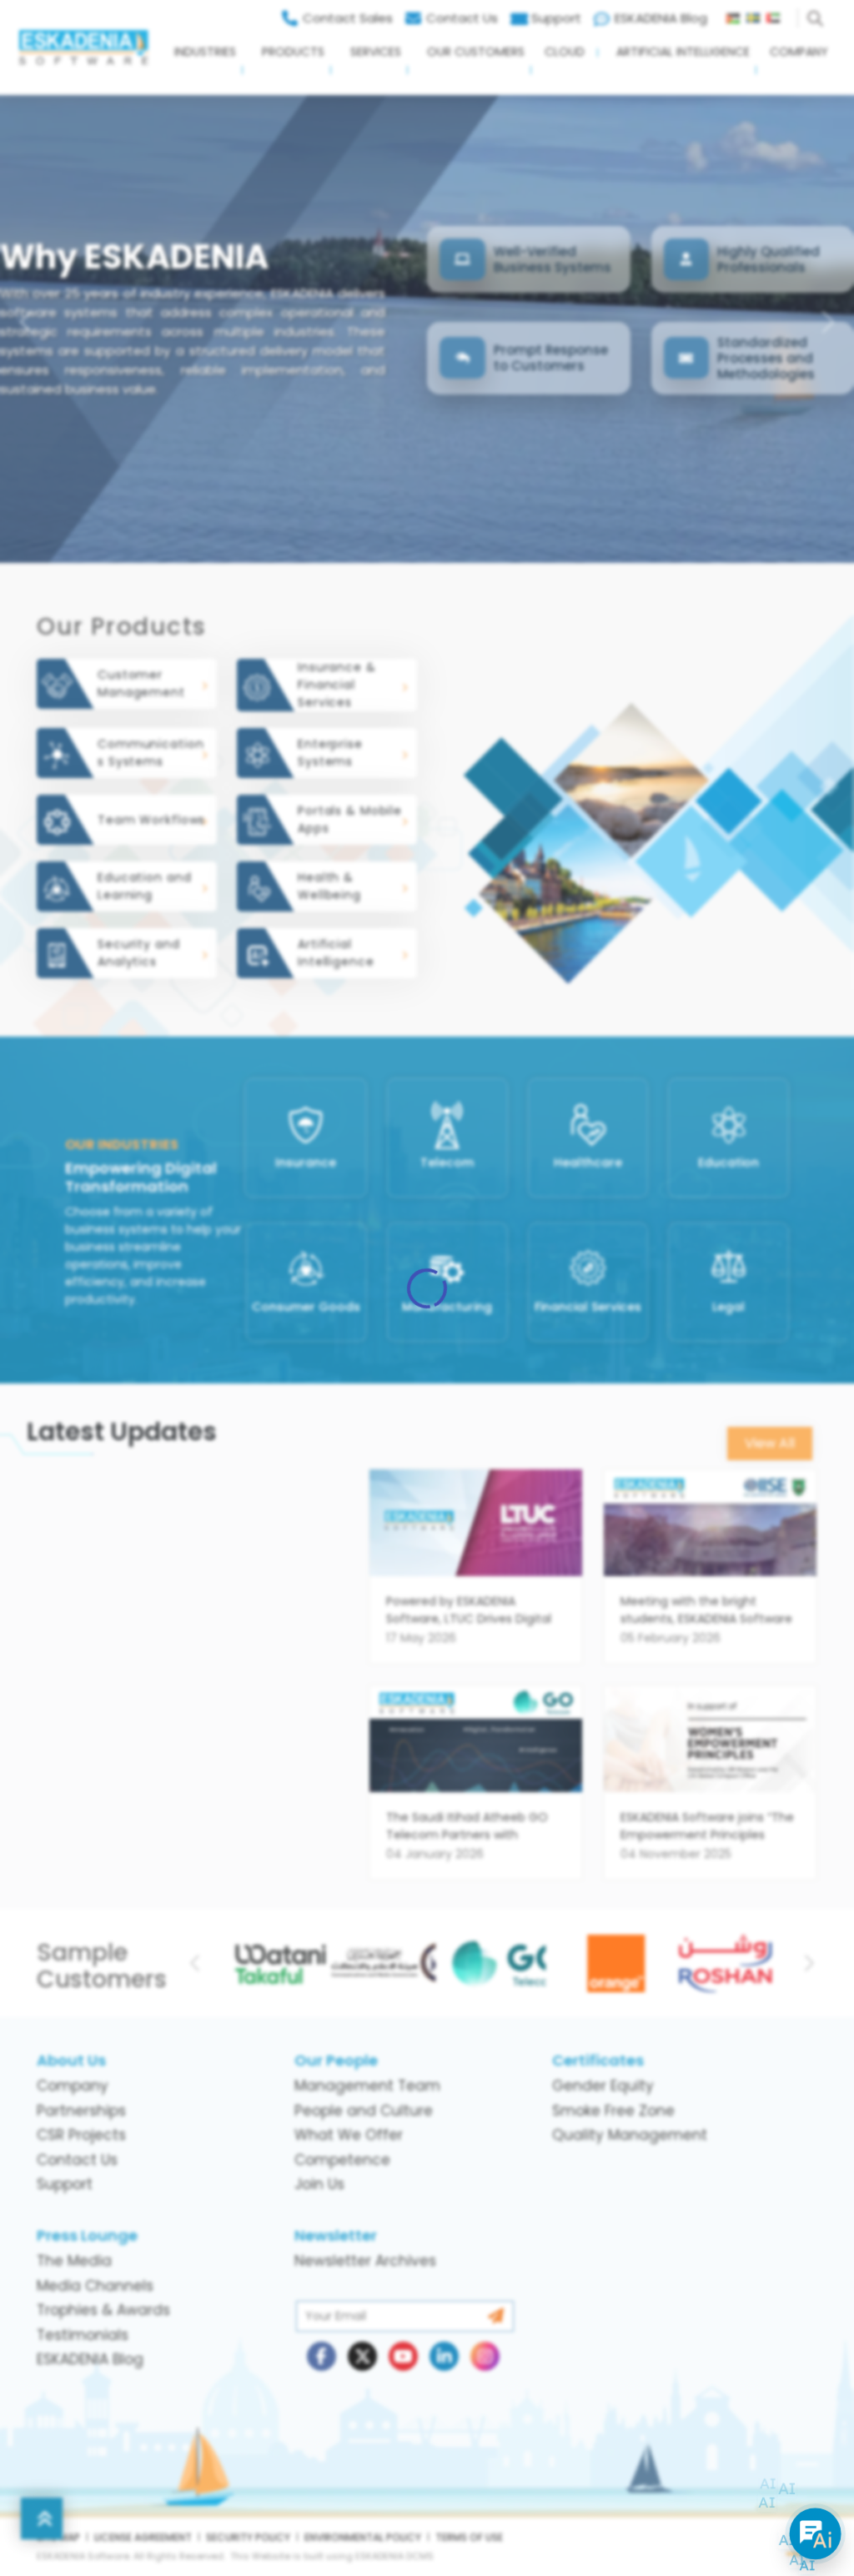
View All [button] (770, 1443)
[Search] (818, 14)
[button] (199, 66)
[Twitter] (362, 2378)
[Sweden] (756, 14)
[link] (476, 1577)
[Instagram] (485, 2378)
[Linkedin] (444, 2378)
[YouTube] (403, 2378)
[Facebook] (322, 2378)
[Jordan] (736, 14)
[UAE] (780, 14)
